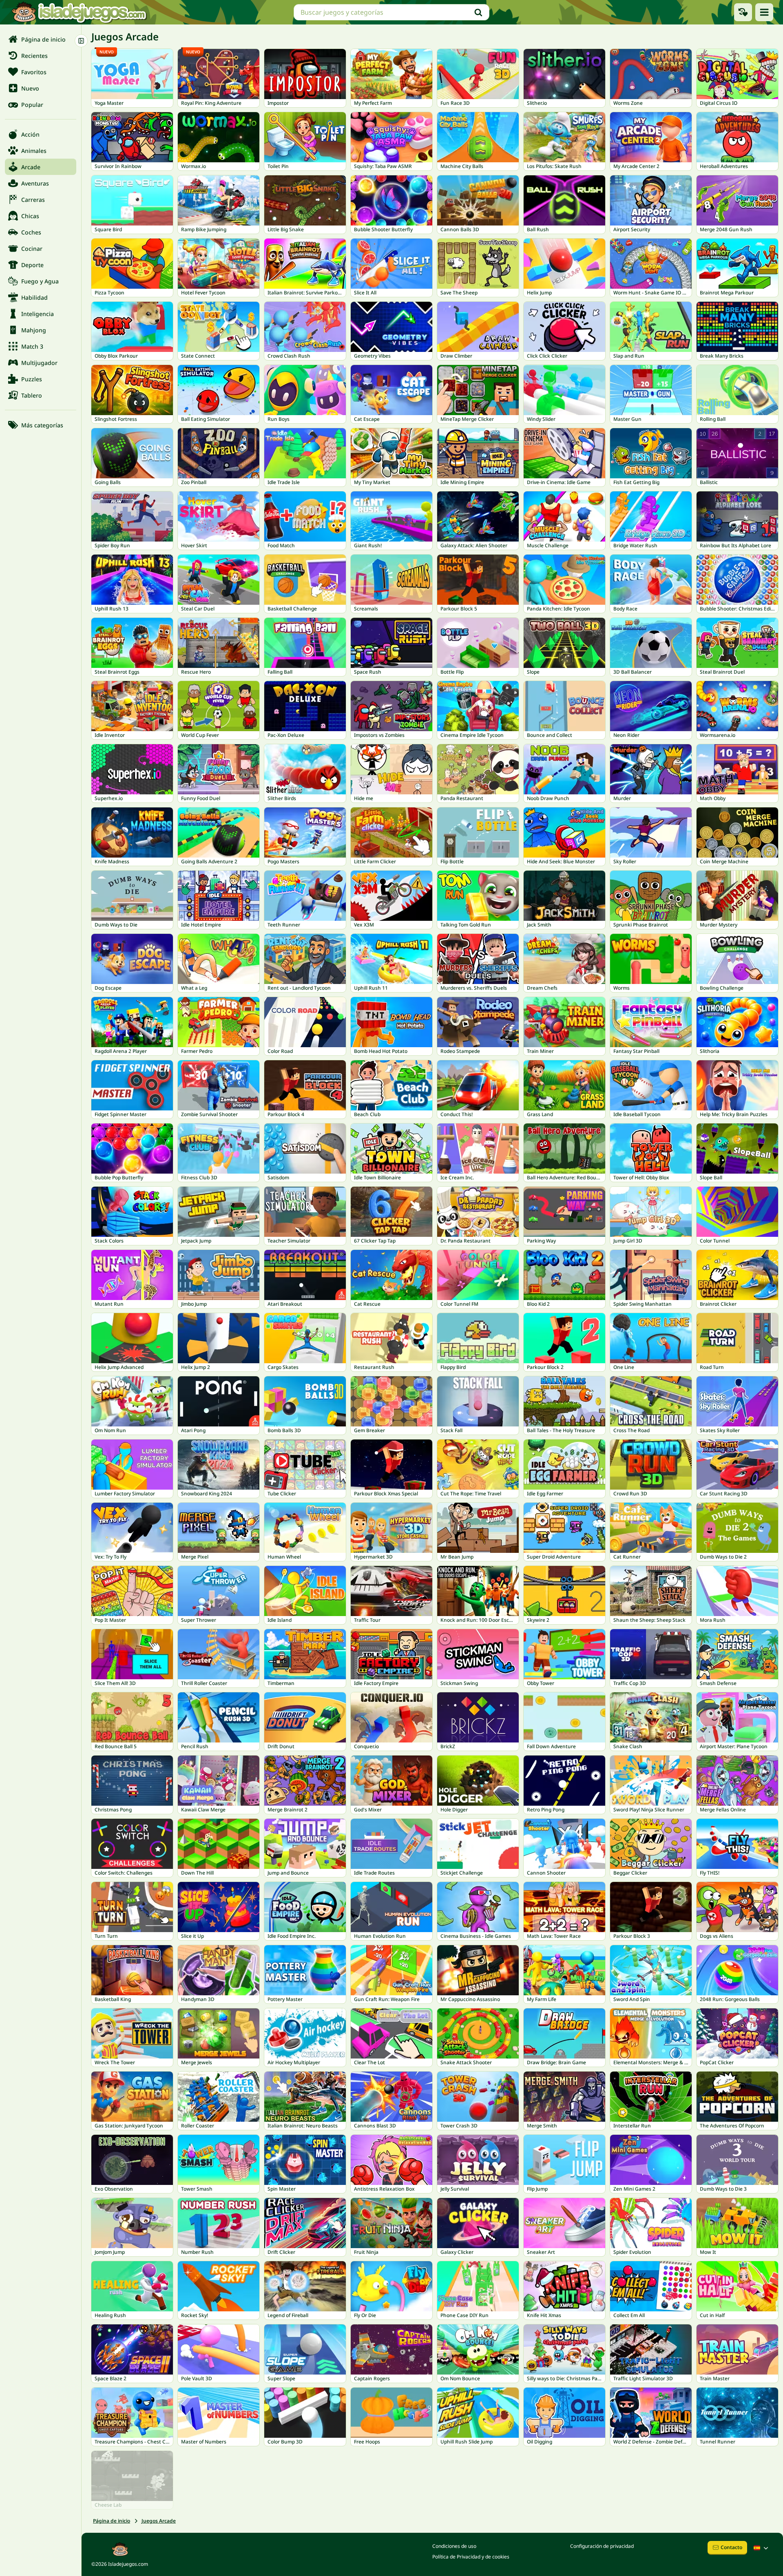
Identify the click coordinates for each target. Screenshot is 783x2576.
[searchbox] (391, 12)
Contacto (731, 2547)
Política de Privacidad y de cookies (471, 2557)
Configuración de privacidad (602, 2546)
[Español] (762, 2548)
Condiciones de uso (454, 2546)
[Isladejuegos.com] (79, 12)
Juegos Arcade (159, 2521)
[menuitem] (41, 39)
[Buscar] (478, 12)
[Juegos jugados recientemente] (743, 12)
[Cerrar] (81, 41)
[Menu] (764, 12)
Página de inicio (112, 2521)
